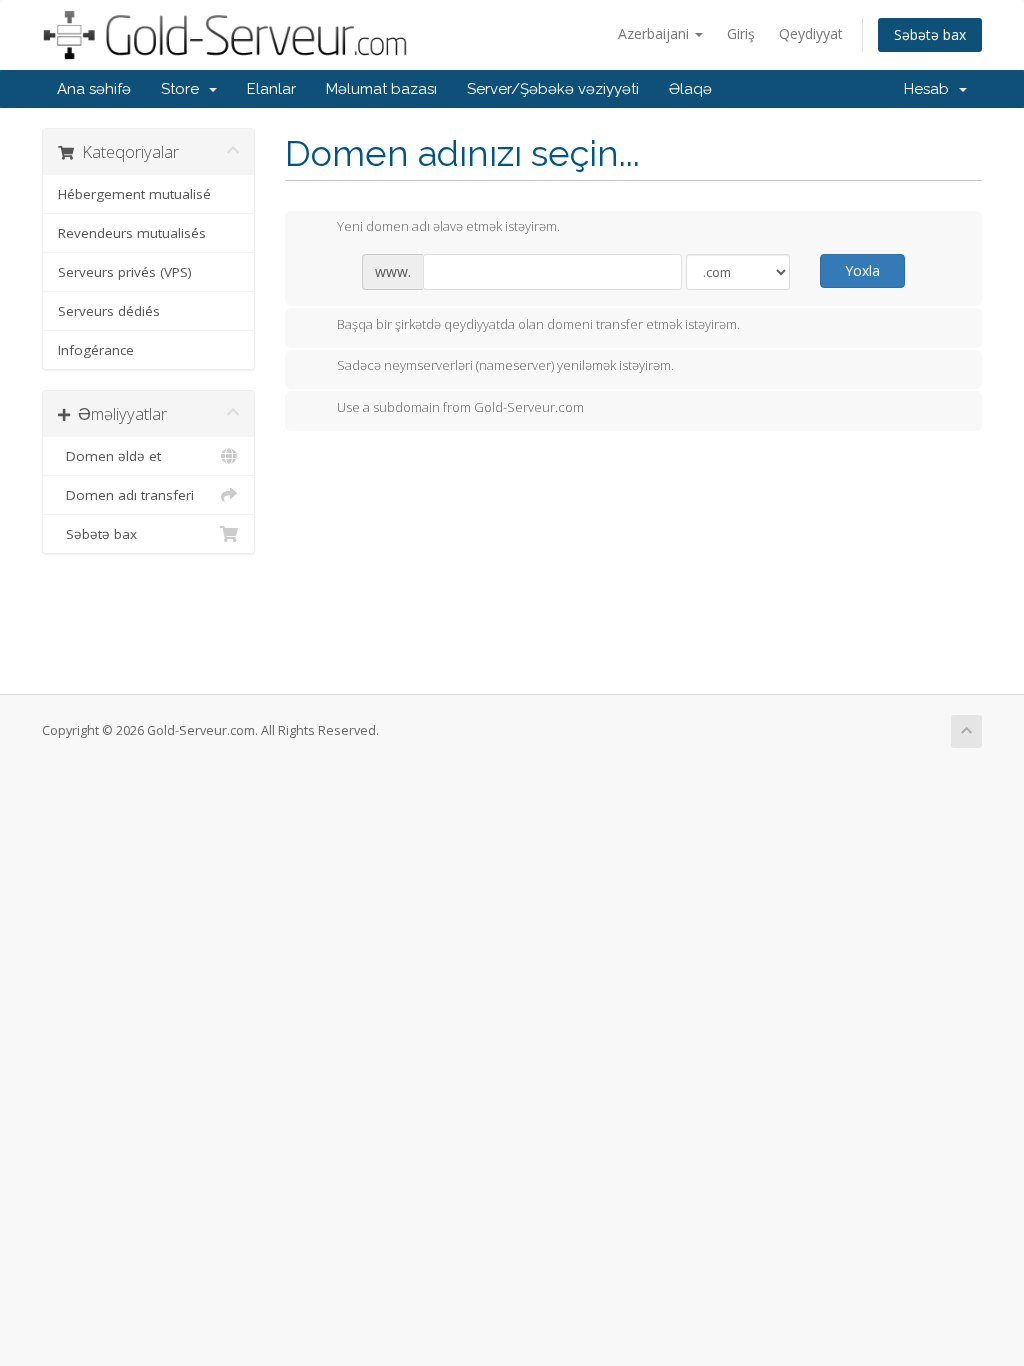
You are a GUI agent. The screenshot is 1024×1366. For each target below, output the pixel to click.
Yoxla (862, 270)
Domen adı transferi (126, 495)
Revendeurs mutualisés (132, 233)
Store (184, 89)
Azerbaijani (655, 33)
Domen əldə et (109, 456)
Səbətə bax (930, 34)
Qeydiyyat (811, 33)
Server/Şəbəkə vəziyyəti (553, 89)
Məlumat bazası (381, 89)
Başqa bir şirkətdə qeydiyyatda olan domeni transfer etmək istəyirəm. (538, 324)
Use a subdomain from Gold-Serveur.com (460, 407)
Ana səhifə (94, 89)
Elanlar (271, 89)
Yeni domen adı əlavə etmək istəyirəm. (448, 227)
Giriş (741, 33)
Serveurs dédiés (109, 311)
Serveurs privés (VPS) (125, 272)
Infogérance (96, 350)
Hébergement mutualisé (134, 194)
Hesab (930, 89)
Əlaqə (690, 89)
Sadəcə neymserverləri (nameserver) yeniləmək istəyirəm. (505, 366)
